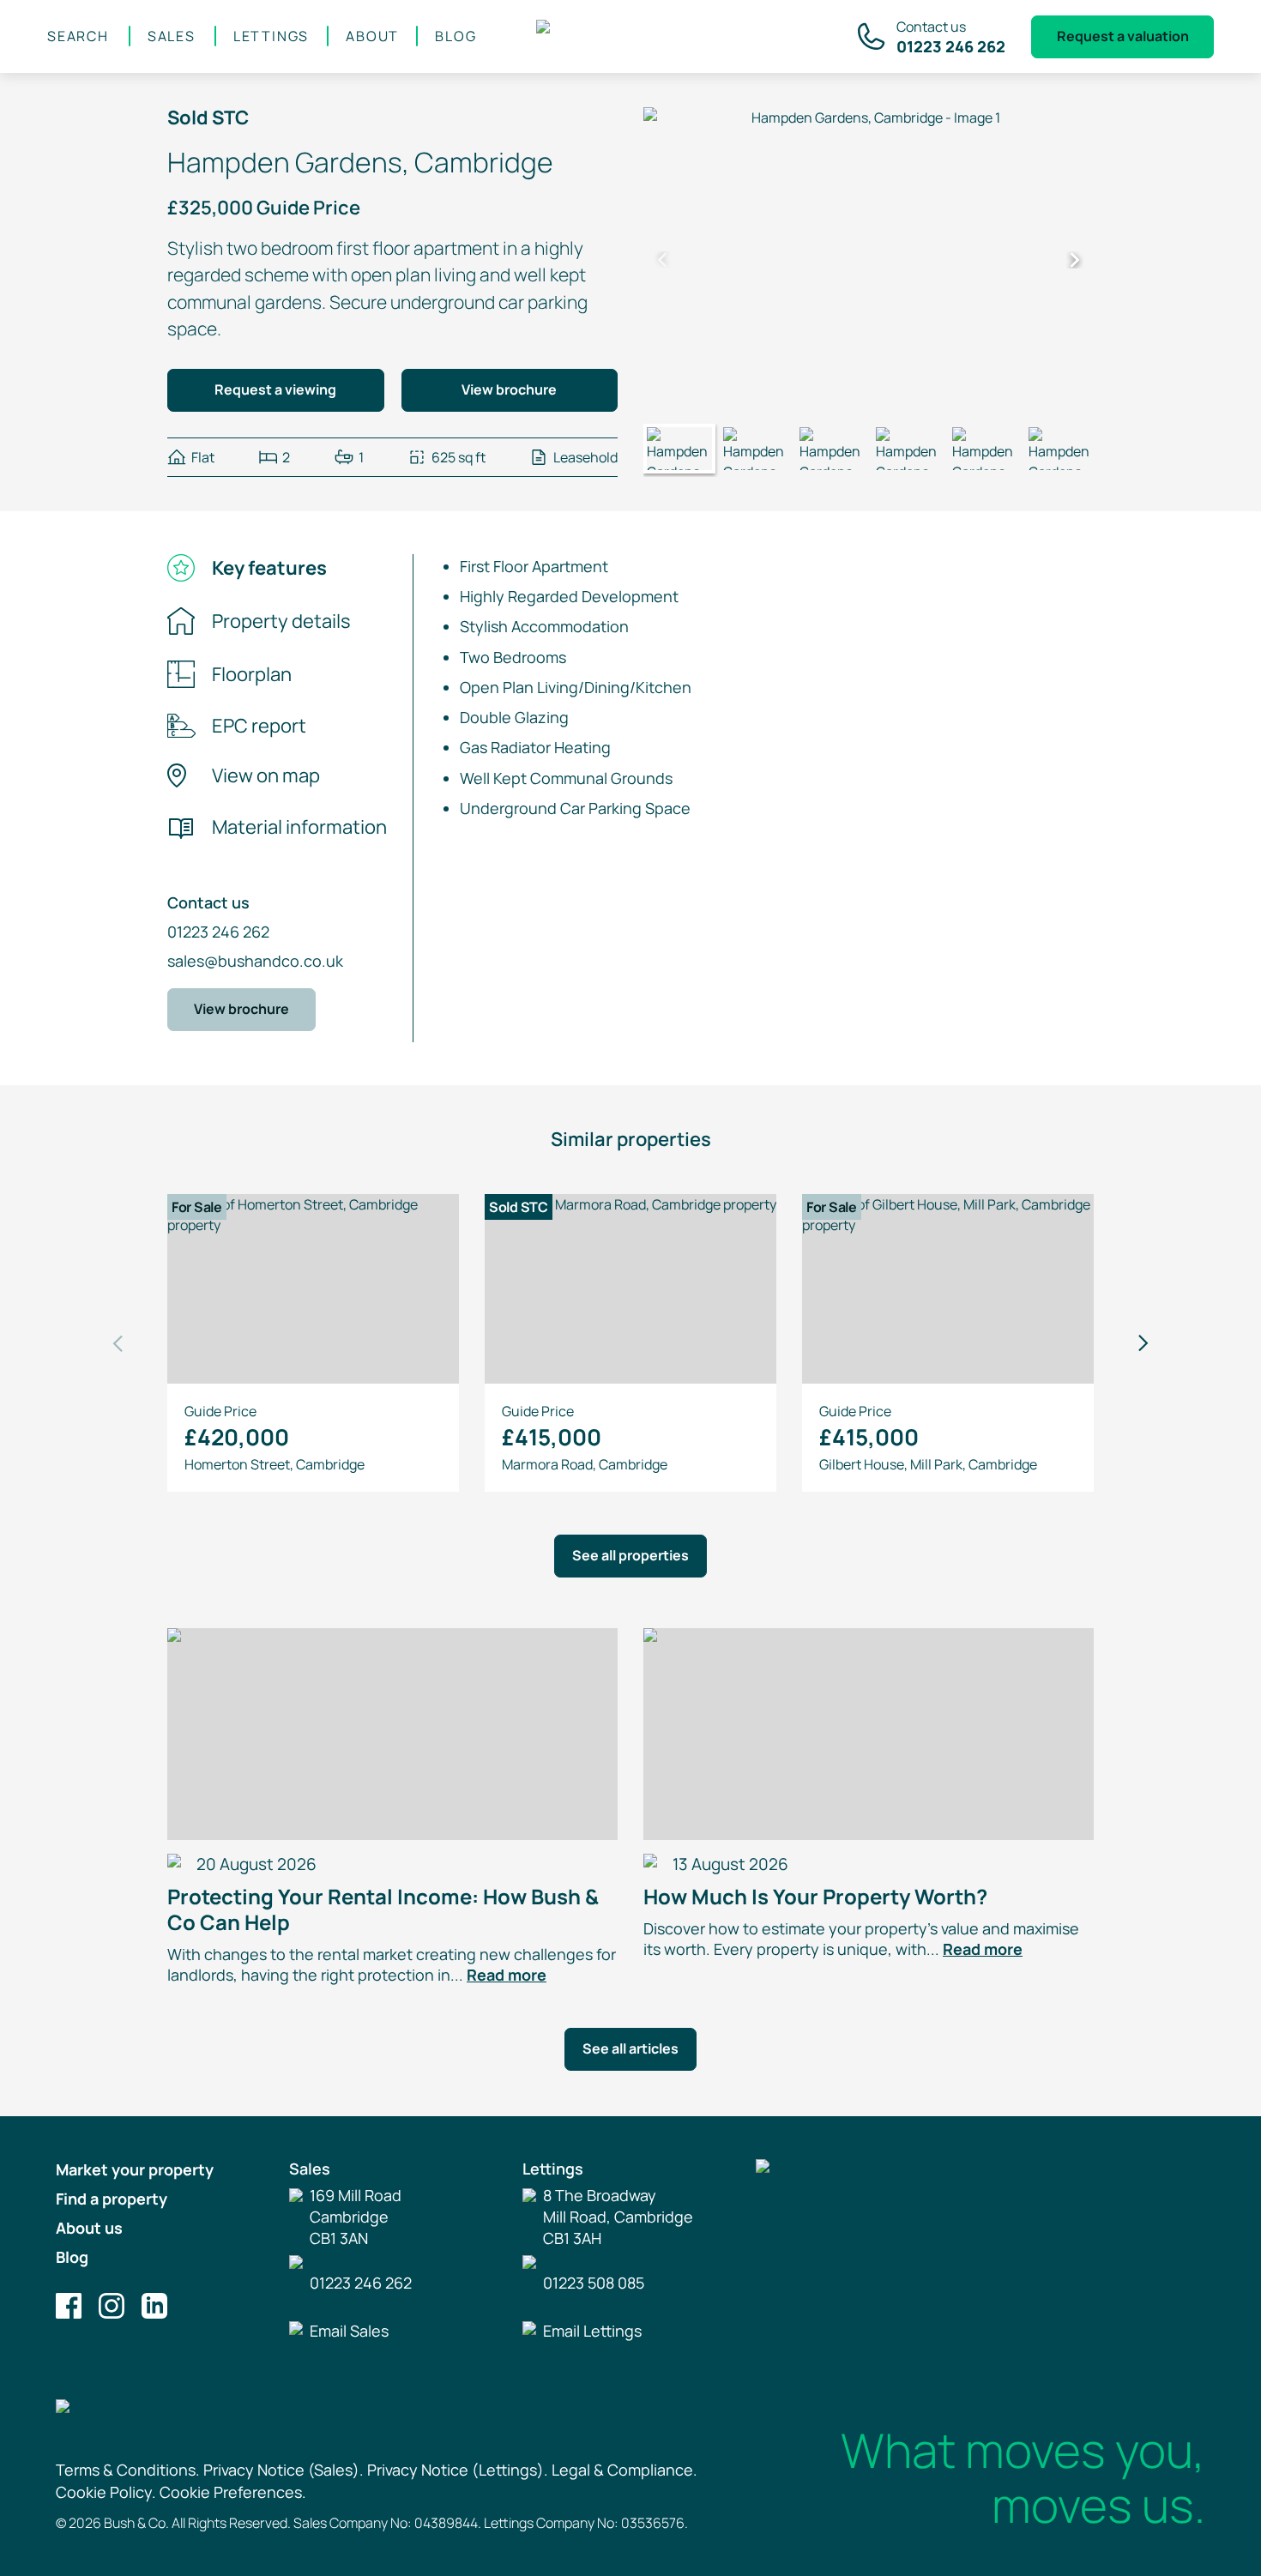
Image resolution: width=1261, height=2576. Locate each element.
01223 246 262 (218, 932)
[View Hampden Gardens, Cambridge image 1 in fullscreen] (869, 260)
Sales (172, 36)
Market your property (135, 2169)
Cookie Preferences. (233, 2492)
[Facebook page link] (69, 2306)
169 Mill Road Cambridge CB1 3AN (356, 2217)
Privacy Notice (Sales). (284, 2470)
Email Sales (349, 2331)
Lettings (271, 36)
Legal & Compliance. (624, 2470)
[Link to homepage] (632, 37)
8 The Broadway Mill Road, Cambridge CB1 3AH (618, 2217)
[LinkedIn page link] (154, 2306)
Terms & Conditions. (128, 2470)
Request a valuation (1123, 36)
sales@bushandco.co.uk (255, 961)
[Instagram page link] (112, 2306)
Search (78, 36)
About (372, 36)
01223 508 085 (594, 2283)
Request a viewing (275, 389)
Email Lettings (592, 2331)
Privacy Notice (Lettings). (458, 2470)
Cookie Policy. (106, 2492)
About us (89, 2228)
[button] (662, 260)
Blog (456, 36)
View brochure (509, 389)
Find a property (112, 2199)
